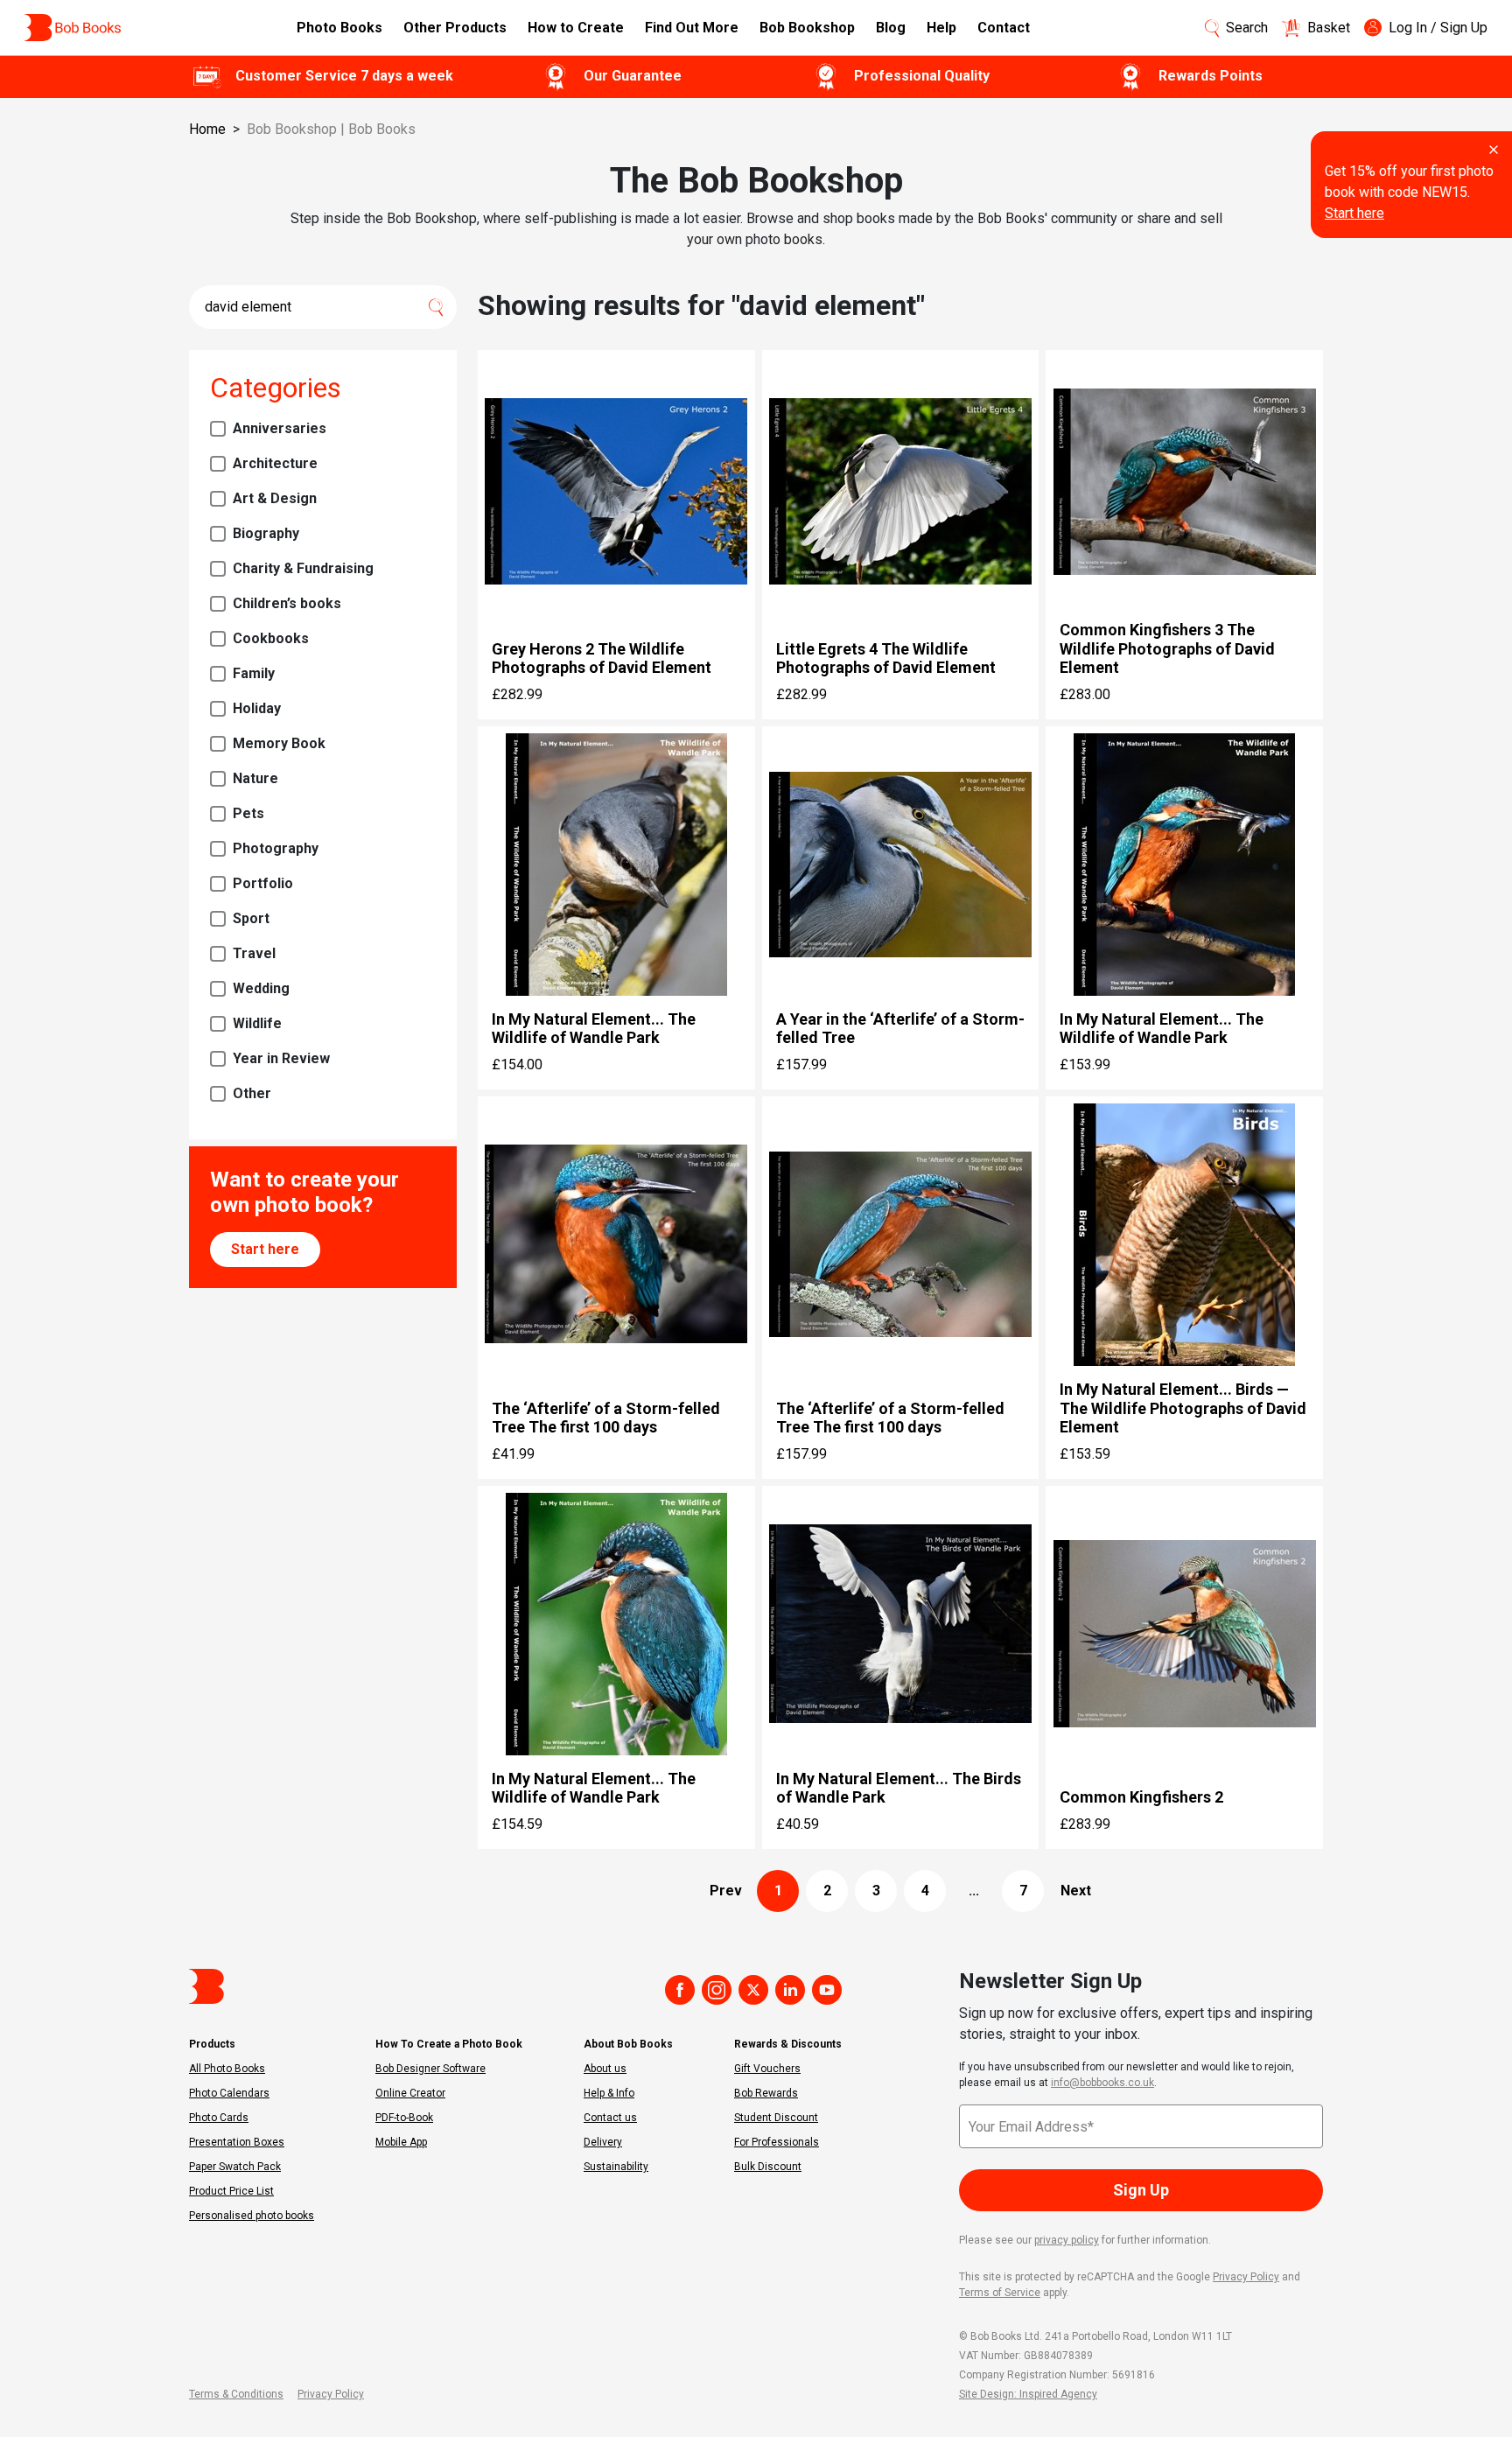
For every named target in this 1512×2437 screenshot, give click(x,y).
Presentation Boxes (237, 2142)
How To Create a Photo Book (449, 2044)
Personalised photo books (252, 2216)
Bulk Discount (768, 2167)
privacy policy (1067, 2240)
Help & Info (609, 2093)
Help (941, 28)
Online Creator (410, 2093)
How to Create (576, 28)
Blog (891, 28)
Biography (266, 533)
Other (252, 1093)
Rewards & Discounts (788, 2044)
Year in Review (281, 1058)
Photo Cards (219, 2118)
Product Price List (231, 2191)
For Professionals (777, 2142)
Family (254, 673)
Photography (276, 848)
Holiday (257, 708)
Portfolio (263, 883)
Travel (254, 953)
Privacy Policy (1246, 2277)
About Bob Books (628, 2044)
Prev (726, 1891)
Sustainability (616, 2167)
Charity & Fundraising (303, 568)
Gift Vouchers (767, 2069)
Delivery (603, 2142)
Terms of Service (1000, 2293)
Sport (251, 918)
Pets (248, 813)
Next (1076, 1891)
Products (212, 2044)
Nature (255, 778)
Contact (1004, 28)
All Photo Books (227, 2069)
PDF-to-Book (404, 2118)
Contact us (610, 2118)
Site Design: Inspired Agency (1028, 2394)
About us (605, 2069)
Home (207, 129)
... (974, 1891)
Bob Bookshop (807, 28)
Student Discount (776, 2118)
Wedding (261, 988)
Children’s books (287, 603)
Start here (1354, 213)
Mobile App (401, 2142)
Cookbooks (271, 638)
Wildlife (257, 1023)
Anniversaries (280, 428)
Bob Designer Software (430, 2069)
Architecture (275, 463)
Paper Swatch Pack (235, 2167)
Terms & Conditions (236, 2394)
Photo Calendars (229, 2093)
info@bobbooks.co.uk (1102, 2083)
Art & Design (275, 498)
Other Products (455, 28)
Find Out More (692, 28)
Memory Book (279, 743)
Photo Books (339, 28)
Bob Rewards (766, 2093)
